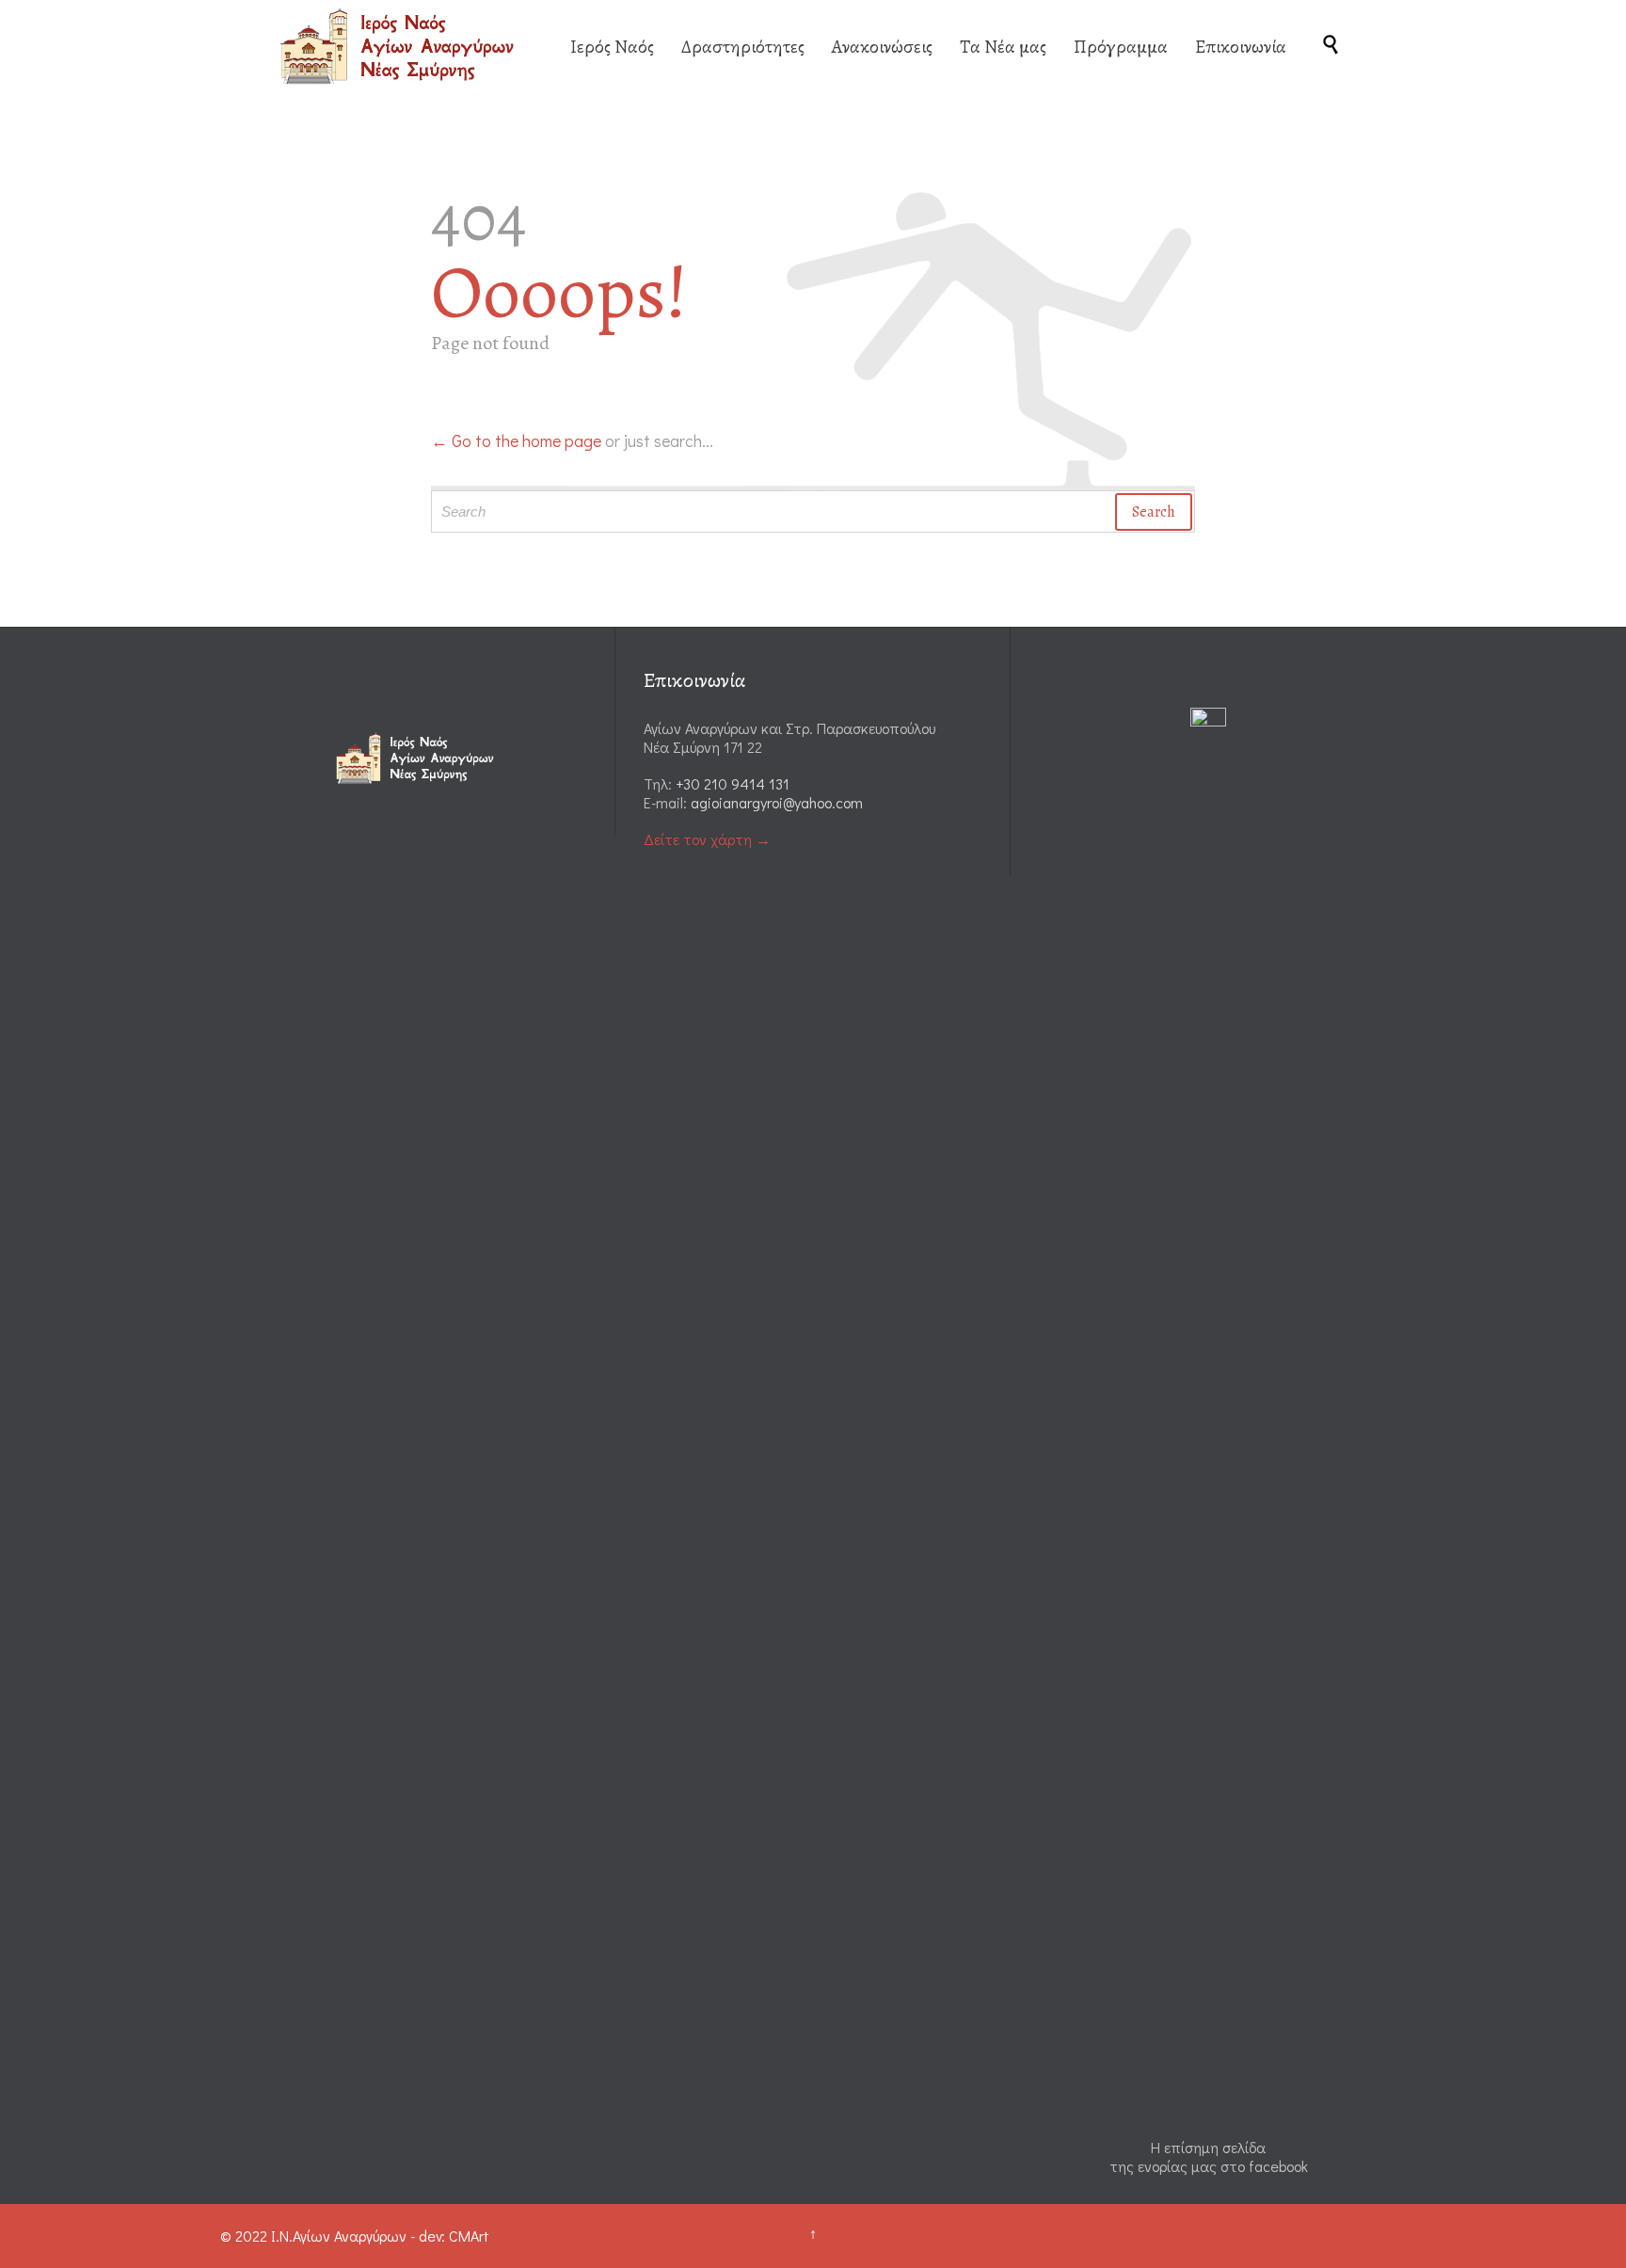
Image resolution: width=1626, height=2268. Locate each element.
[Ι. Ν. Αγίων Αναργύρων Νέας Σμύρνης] (402, 46)
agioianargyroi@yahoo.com (777, 802)
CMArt (469, 2236)
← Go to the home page (516, 440)
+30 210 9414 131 (733, 783)
